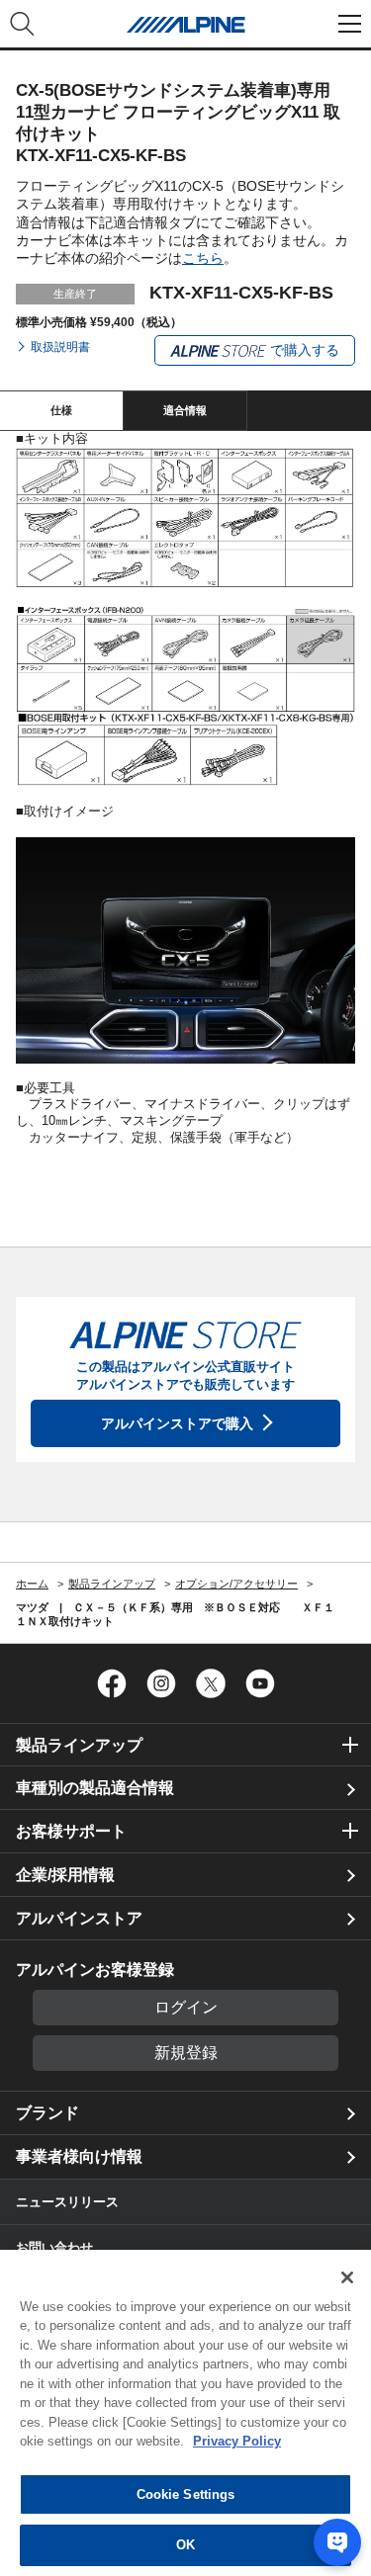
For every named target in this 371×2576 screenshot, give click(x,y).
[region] (185, 2413)
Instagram (161, 1683)
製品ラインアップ (79, 1745)
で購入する (303, 350)
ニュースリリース (67, 2202)
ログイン (186, 2007)
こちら (203, 258)
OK (185, 2545)
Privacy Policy (237, 2441)
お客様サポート (71, 1831)
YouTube (260, 1683)
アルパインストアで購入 (177, 1423)
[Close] (347, 2277)
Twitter (211, 1683)
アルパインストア (79, 1918)
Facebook (112, 1683)
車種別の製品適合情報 (95, 1788)
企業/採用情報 (65, 1875)
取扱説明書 (60, 347)
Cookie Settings (186, 2494)
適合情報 (185, 410)
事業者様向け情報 (79, 2156)
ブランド (47, 2113)
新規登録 (186, 2053)
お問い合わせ (54, 2247)
